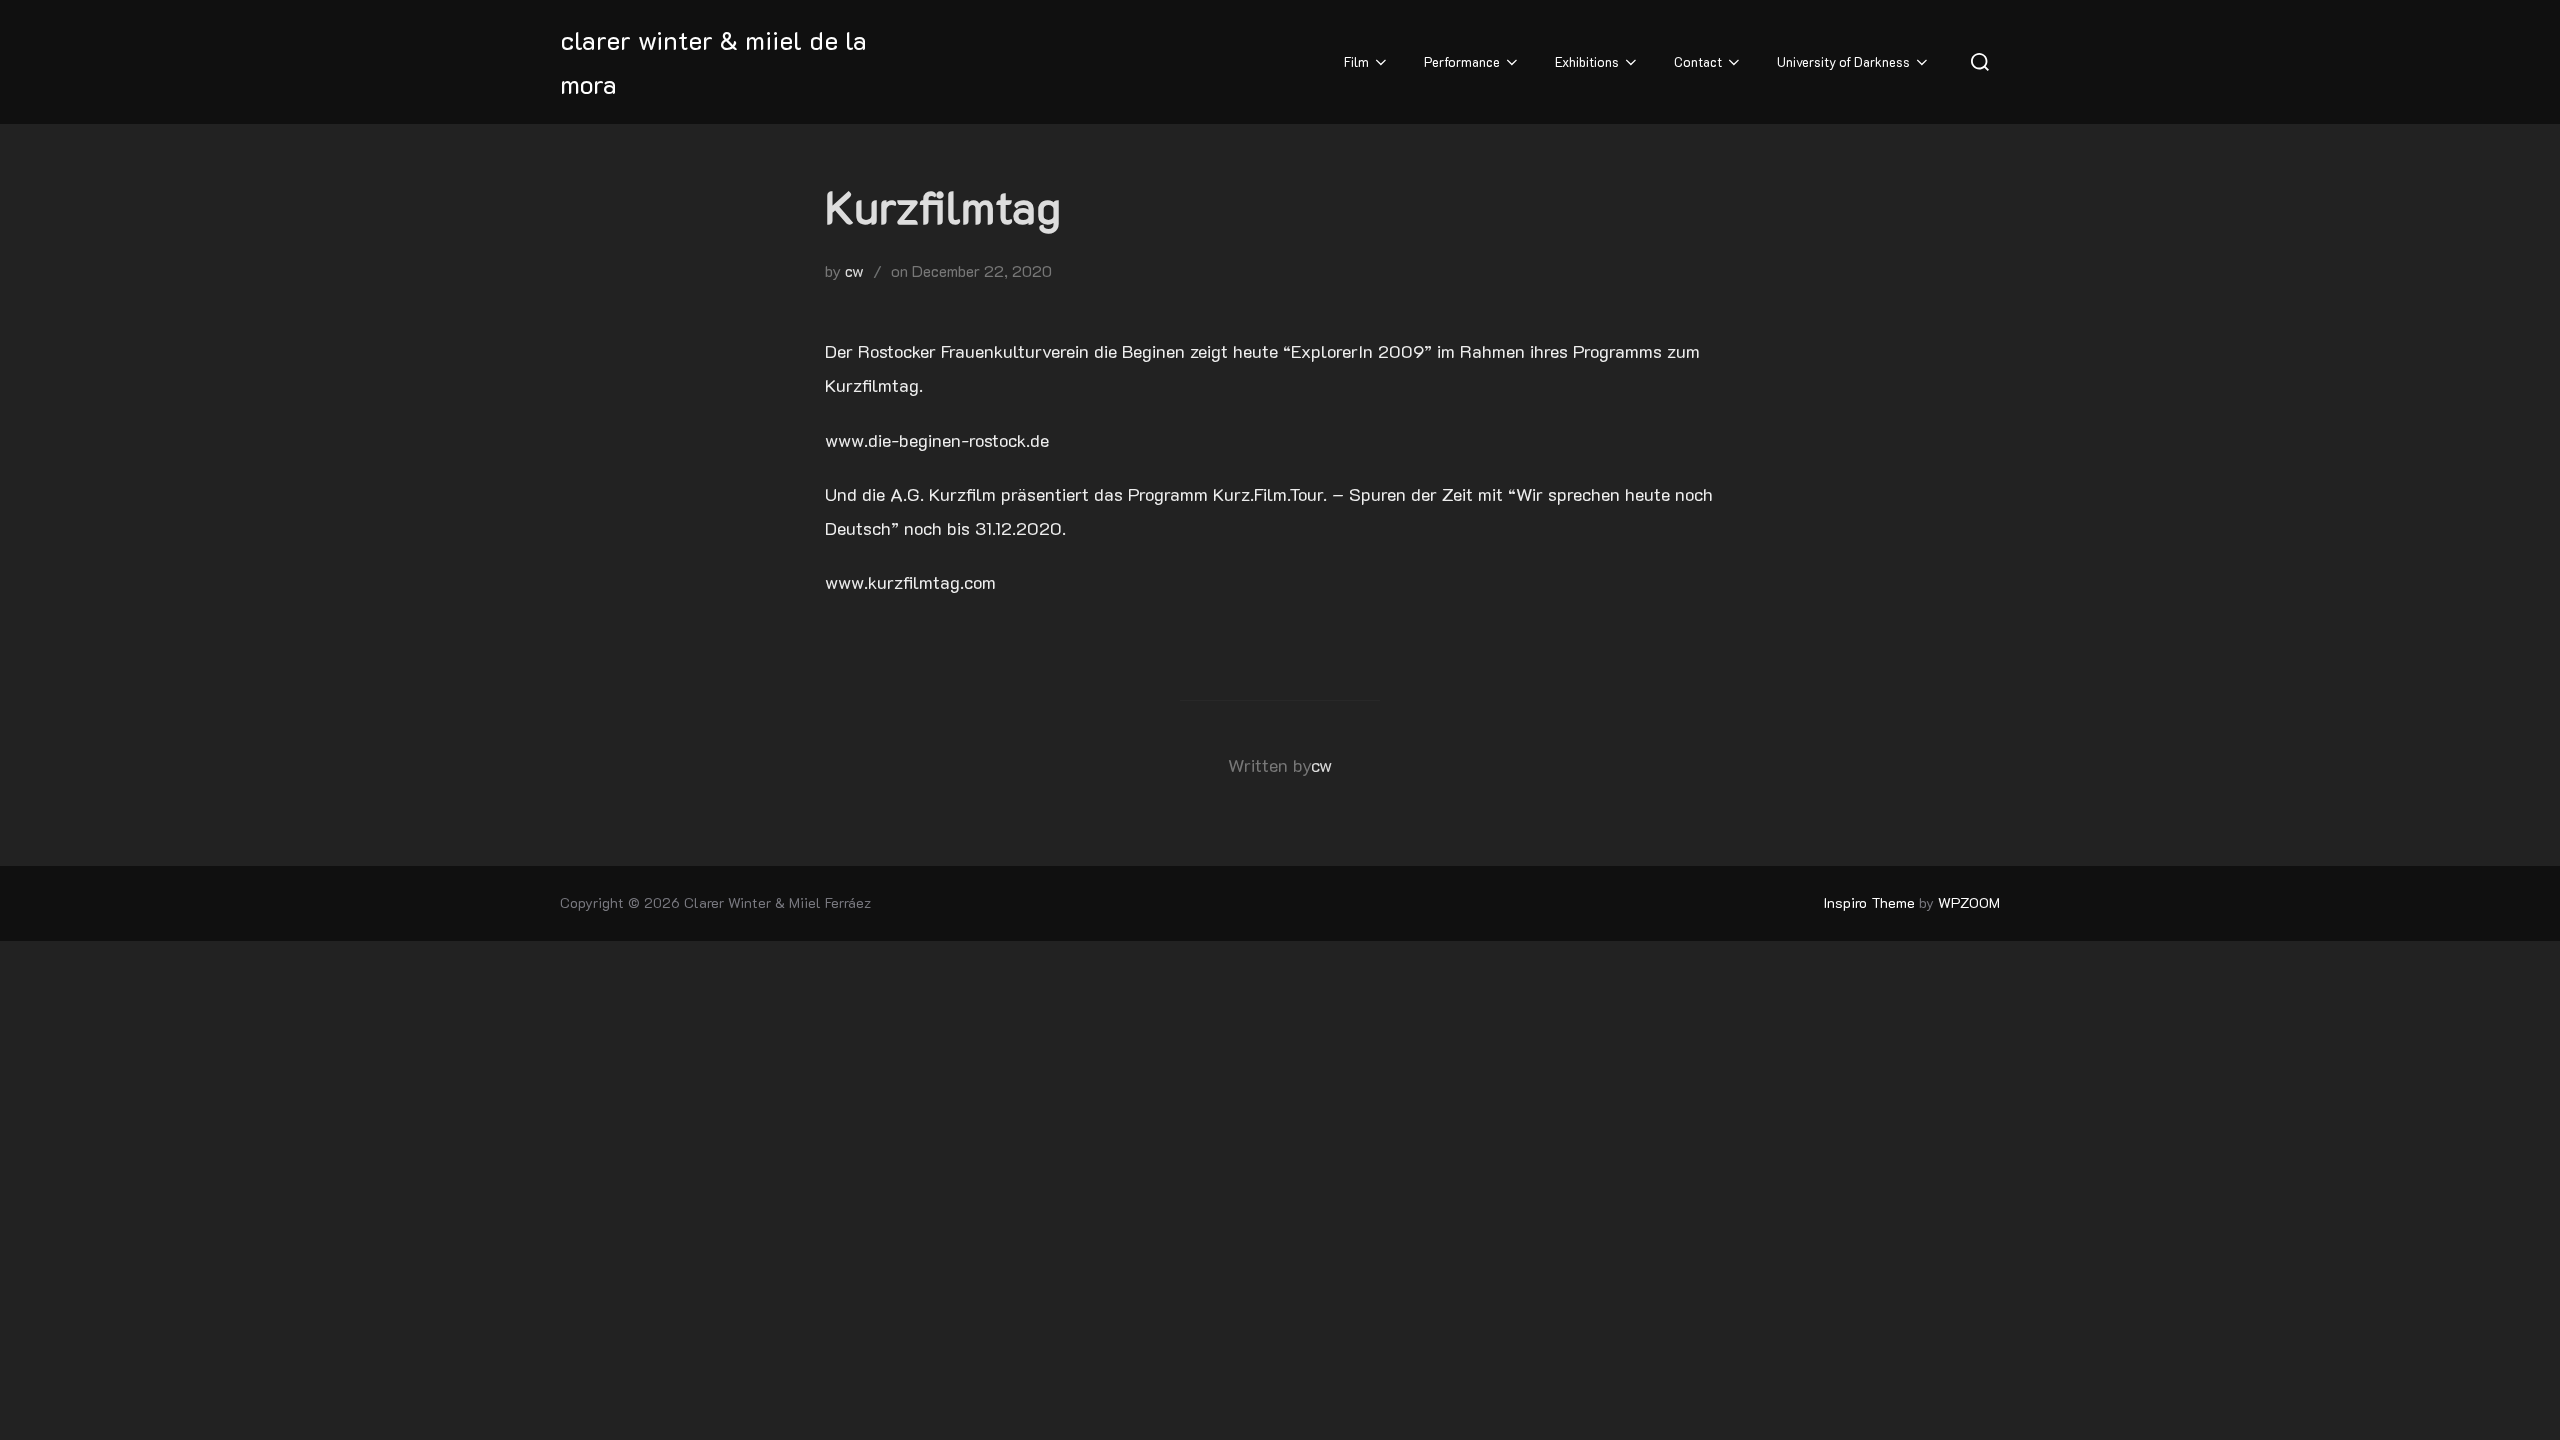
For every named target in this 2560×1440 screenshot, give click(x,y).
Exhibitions (1587, 61)
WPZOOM (1969, 902)
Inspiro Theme (1869, 902)
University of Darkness (1843, 61)
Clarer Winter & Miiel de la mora (713, 62)
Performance (1462, 61)
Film (1356, 61)
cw (854, 270)
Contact (1698, 61)
